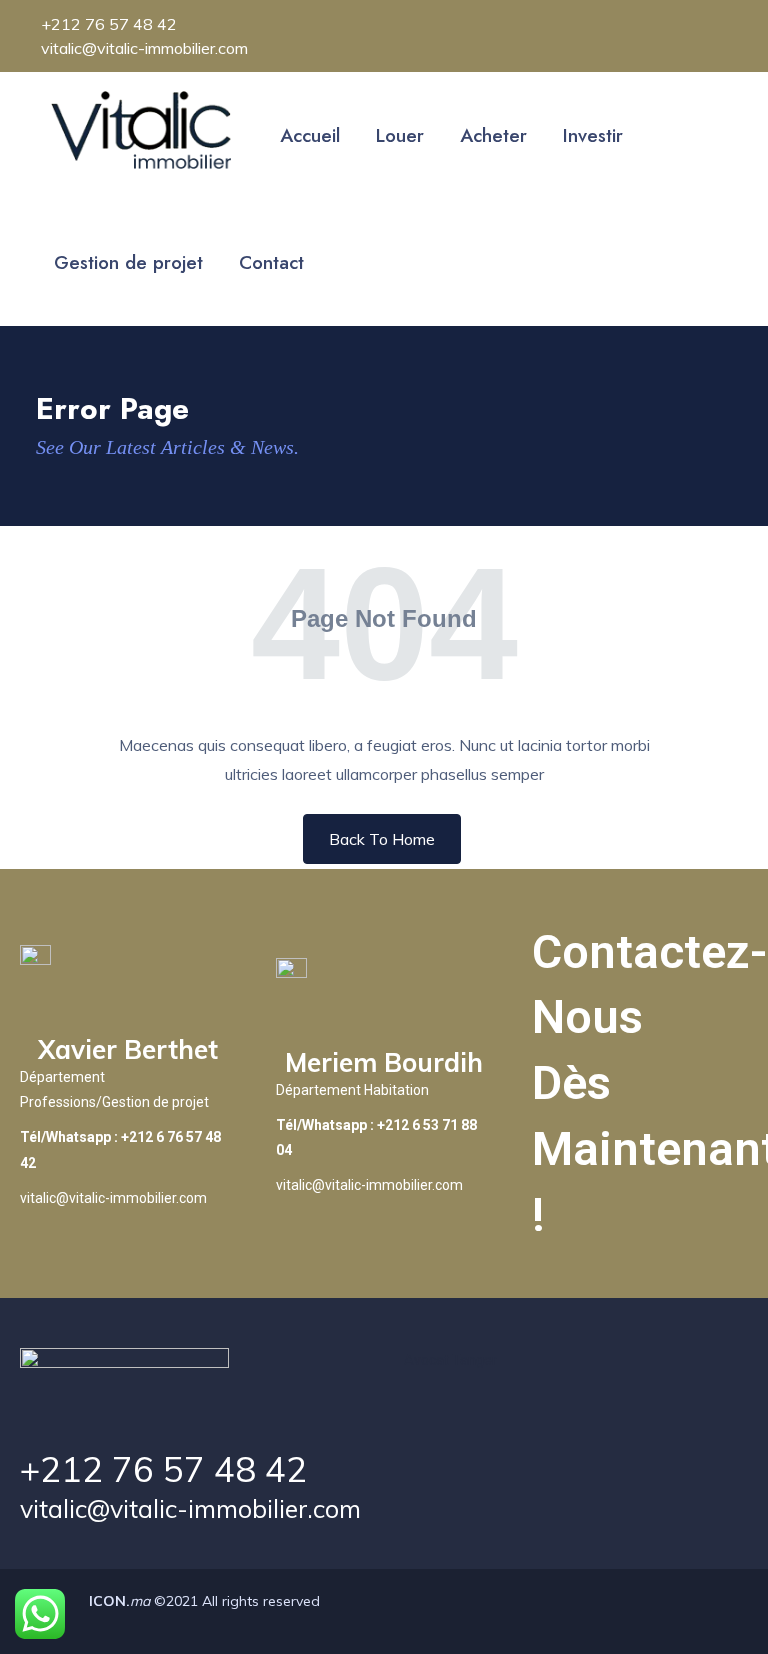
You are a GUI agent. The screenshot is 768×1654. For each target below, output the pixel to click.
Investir (593, 135)
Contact (271, 262)
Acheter (493, 135)
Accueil (310, 135)
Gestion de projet (128, 262)
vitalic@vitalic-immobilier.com (190, 1508)
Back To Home (382, 839)
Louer (400, 135)
